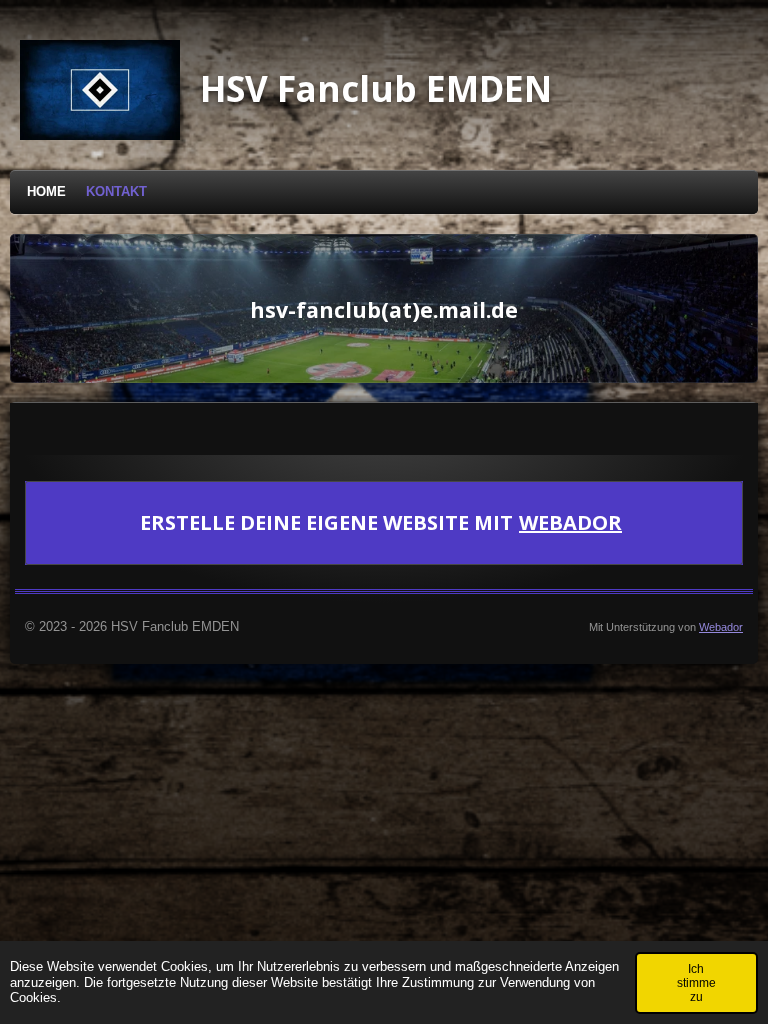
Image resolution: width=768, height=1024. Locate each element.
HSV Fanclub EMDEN (376, 88)
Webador (570, 523)
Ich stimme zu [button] (696, 982)
